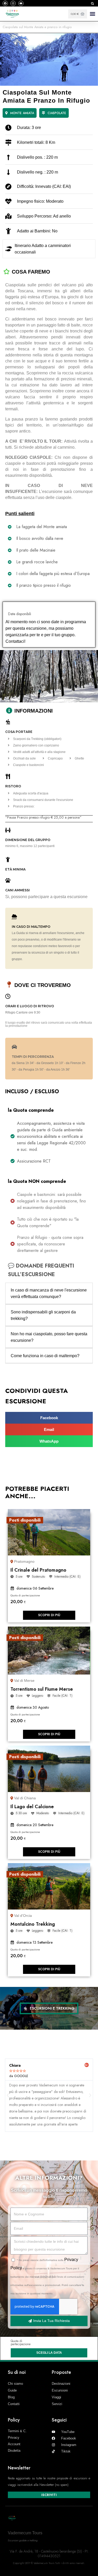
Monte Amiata (22, 113)
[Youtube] (21, 3)
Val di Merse (24, 1681)
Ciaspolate (57, 113)
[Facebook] (5, 3)
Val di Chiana (25, 1798)
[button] (92, 4)
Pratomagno (24, 1561)
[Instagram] (13, 3)
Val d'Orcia (23, 1916)
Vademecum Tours (25, 2533)
